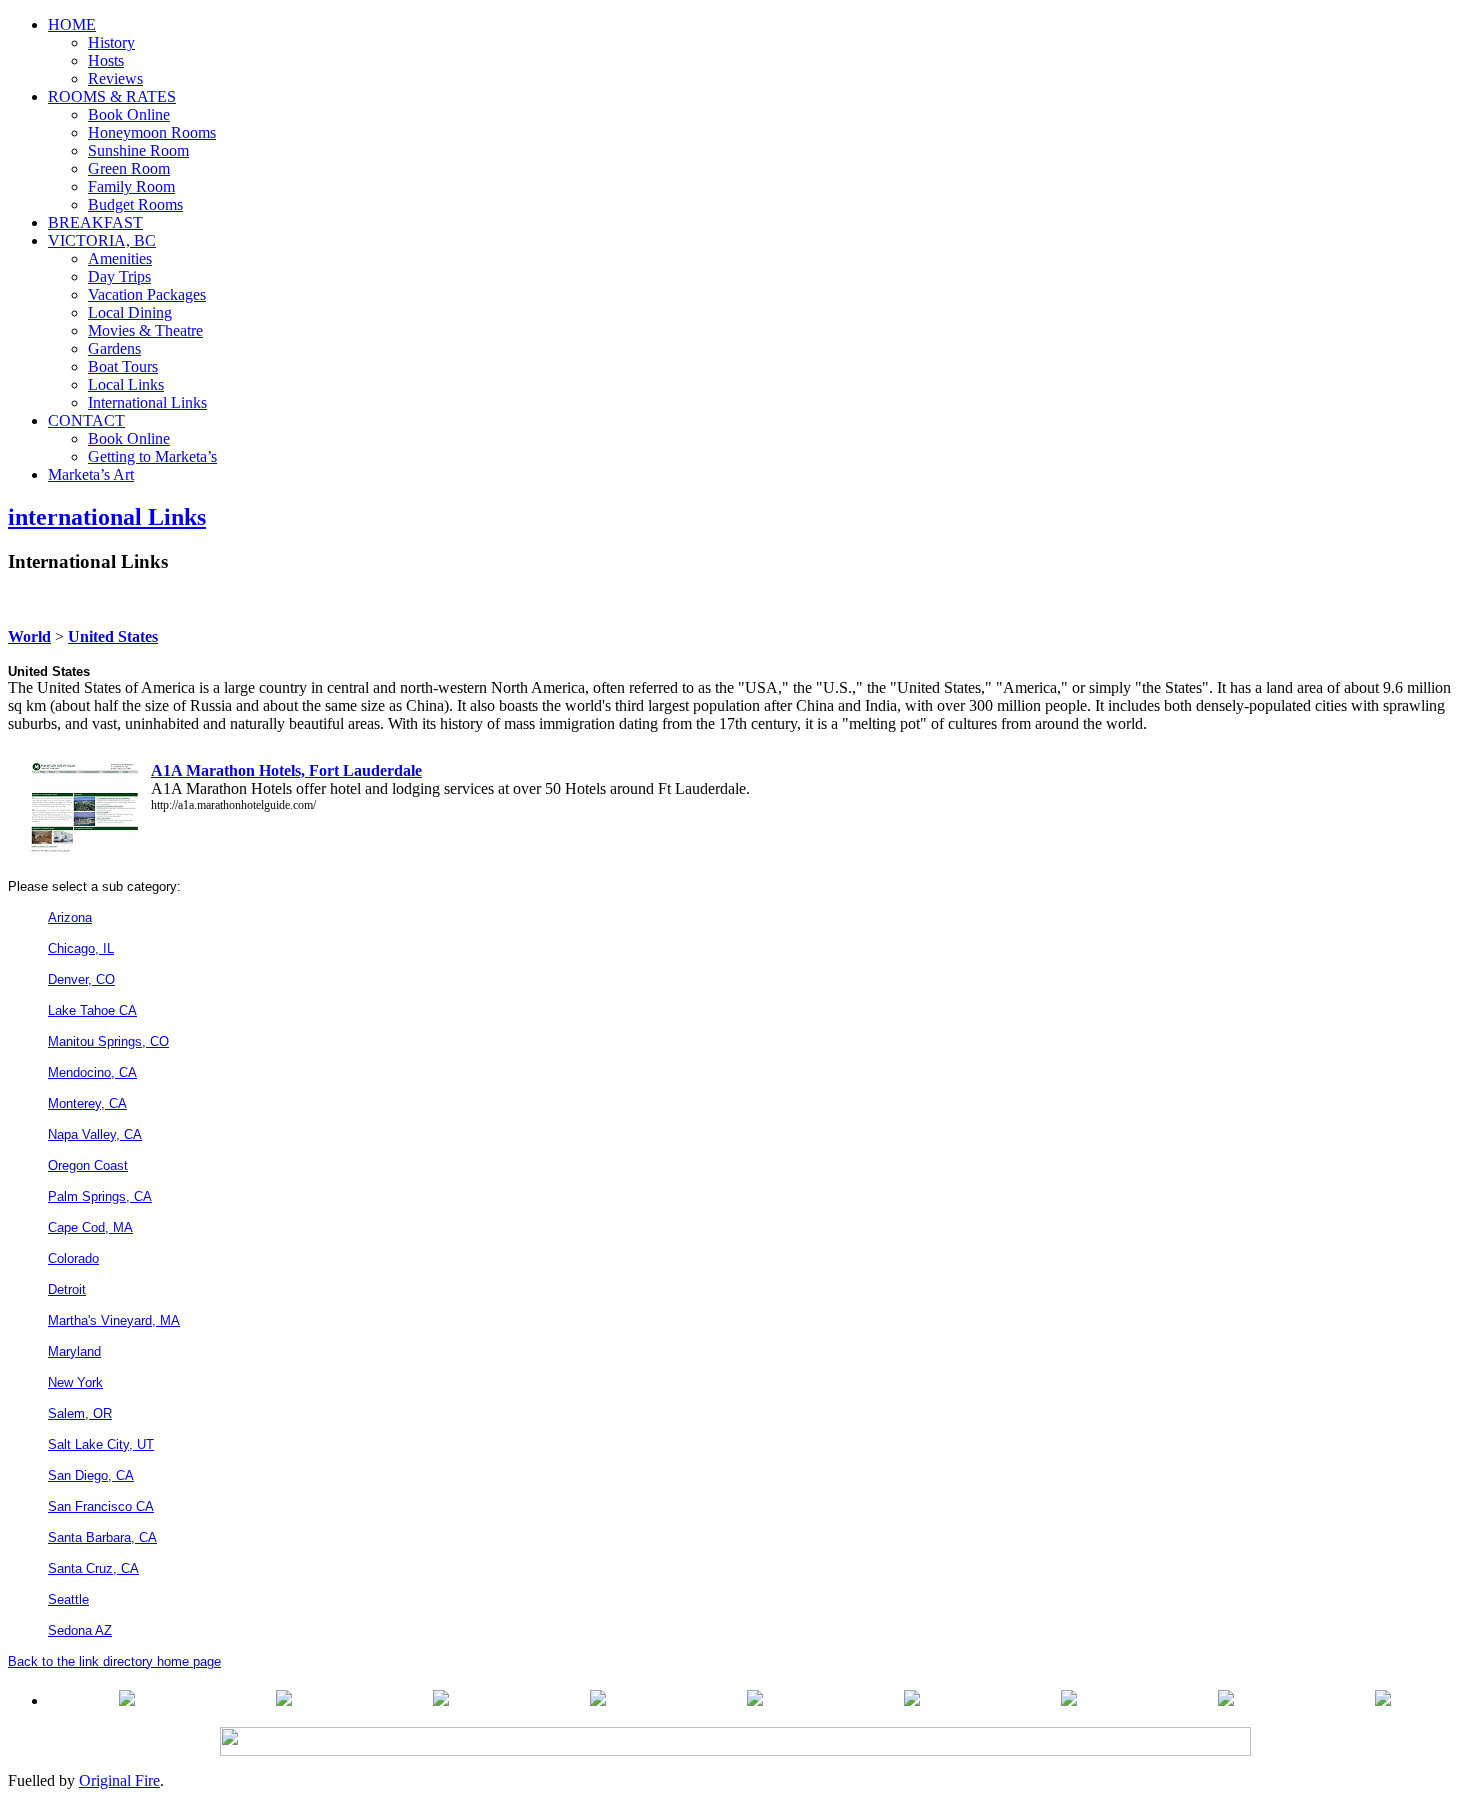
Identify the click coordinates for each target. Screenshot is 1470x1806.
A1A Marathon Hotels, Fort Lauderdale (286, 770)
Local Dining (130, 312)
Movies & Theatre (145, 330)
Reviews (115, 78)
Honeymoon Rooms (152, 132)
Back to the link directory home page (114, 1661)
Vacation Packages (147, 294)
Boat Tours (123, 366)
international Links (107, 517)
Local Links (126, 384)
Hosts (106, 60)
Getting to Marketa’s (152, 456)
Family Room (131, 186)
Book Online (129, 114)
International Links (147, 402)
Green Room (129, 168)
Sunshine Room (138, 150)
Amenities (120, 258)
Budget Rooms (135, 204)
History (111, 42)
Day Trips (119, 276)
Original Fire (119, 1780)
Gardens (114, 348)
